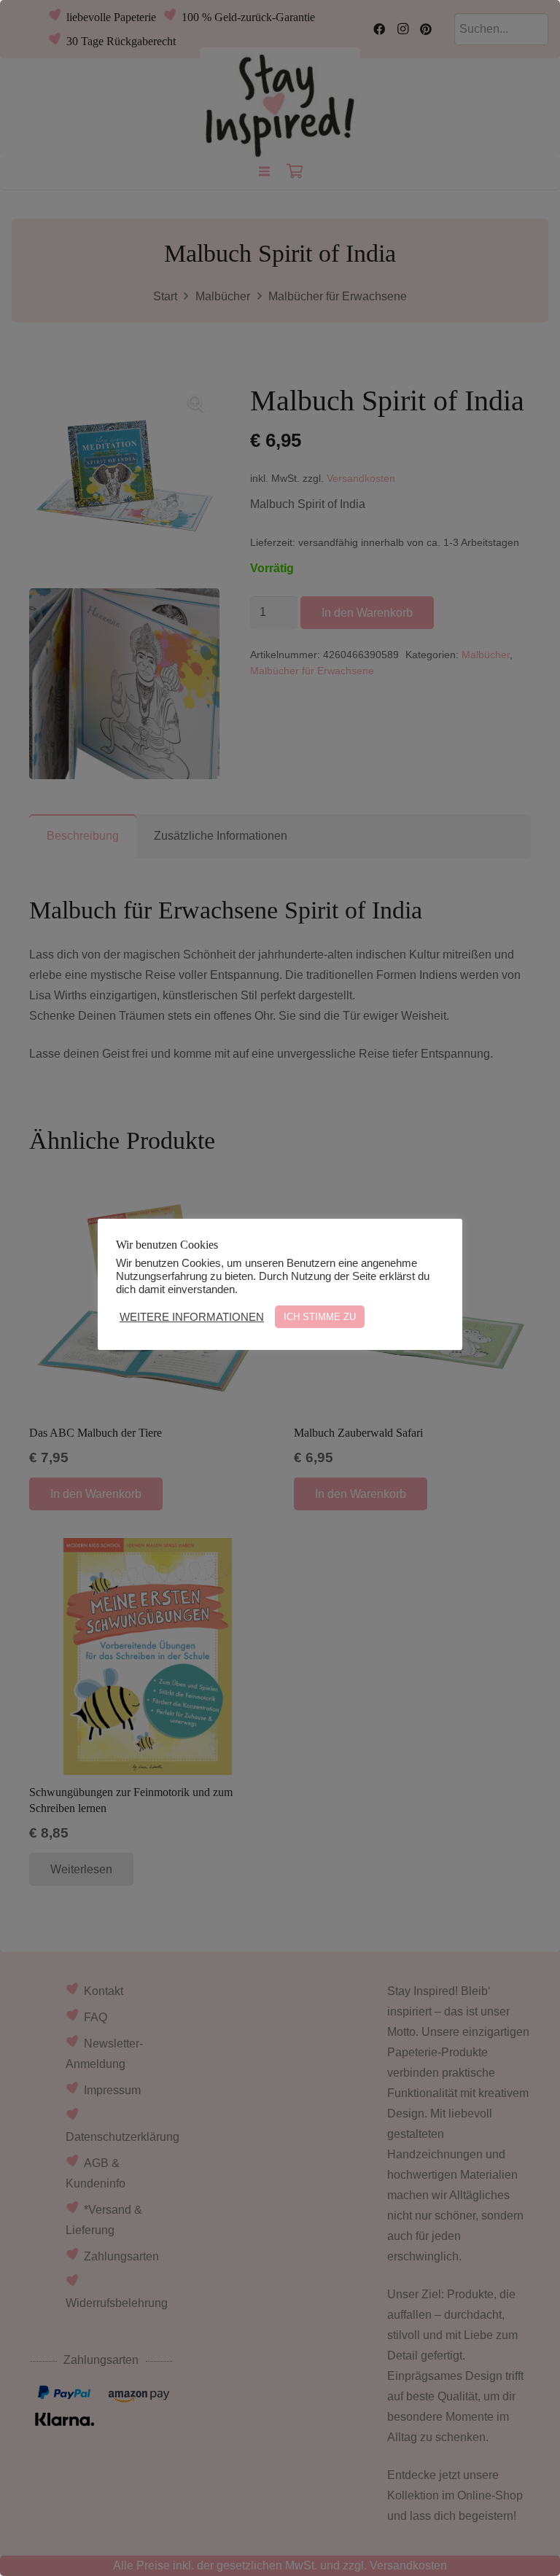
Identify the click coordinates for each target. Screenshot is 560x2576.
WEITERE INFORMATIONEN (192, 1317)
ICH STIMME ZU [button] (320, 1317)
